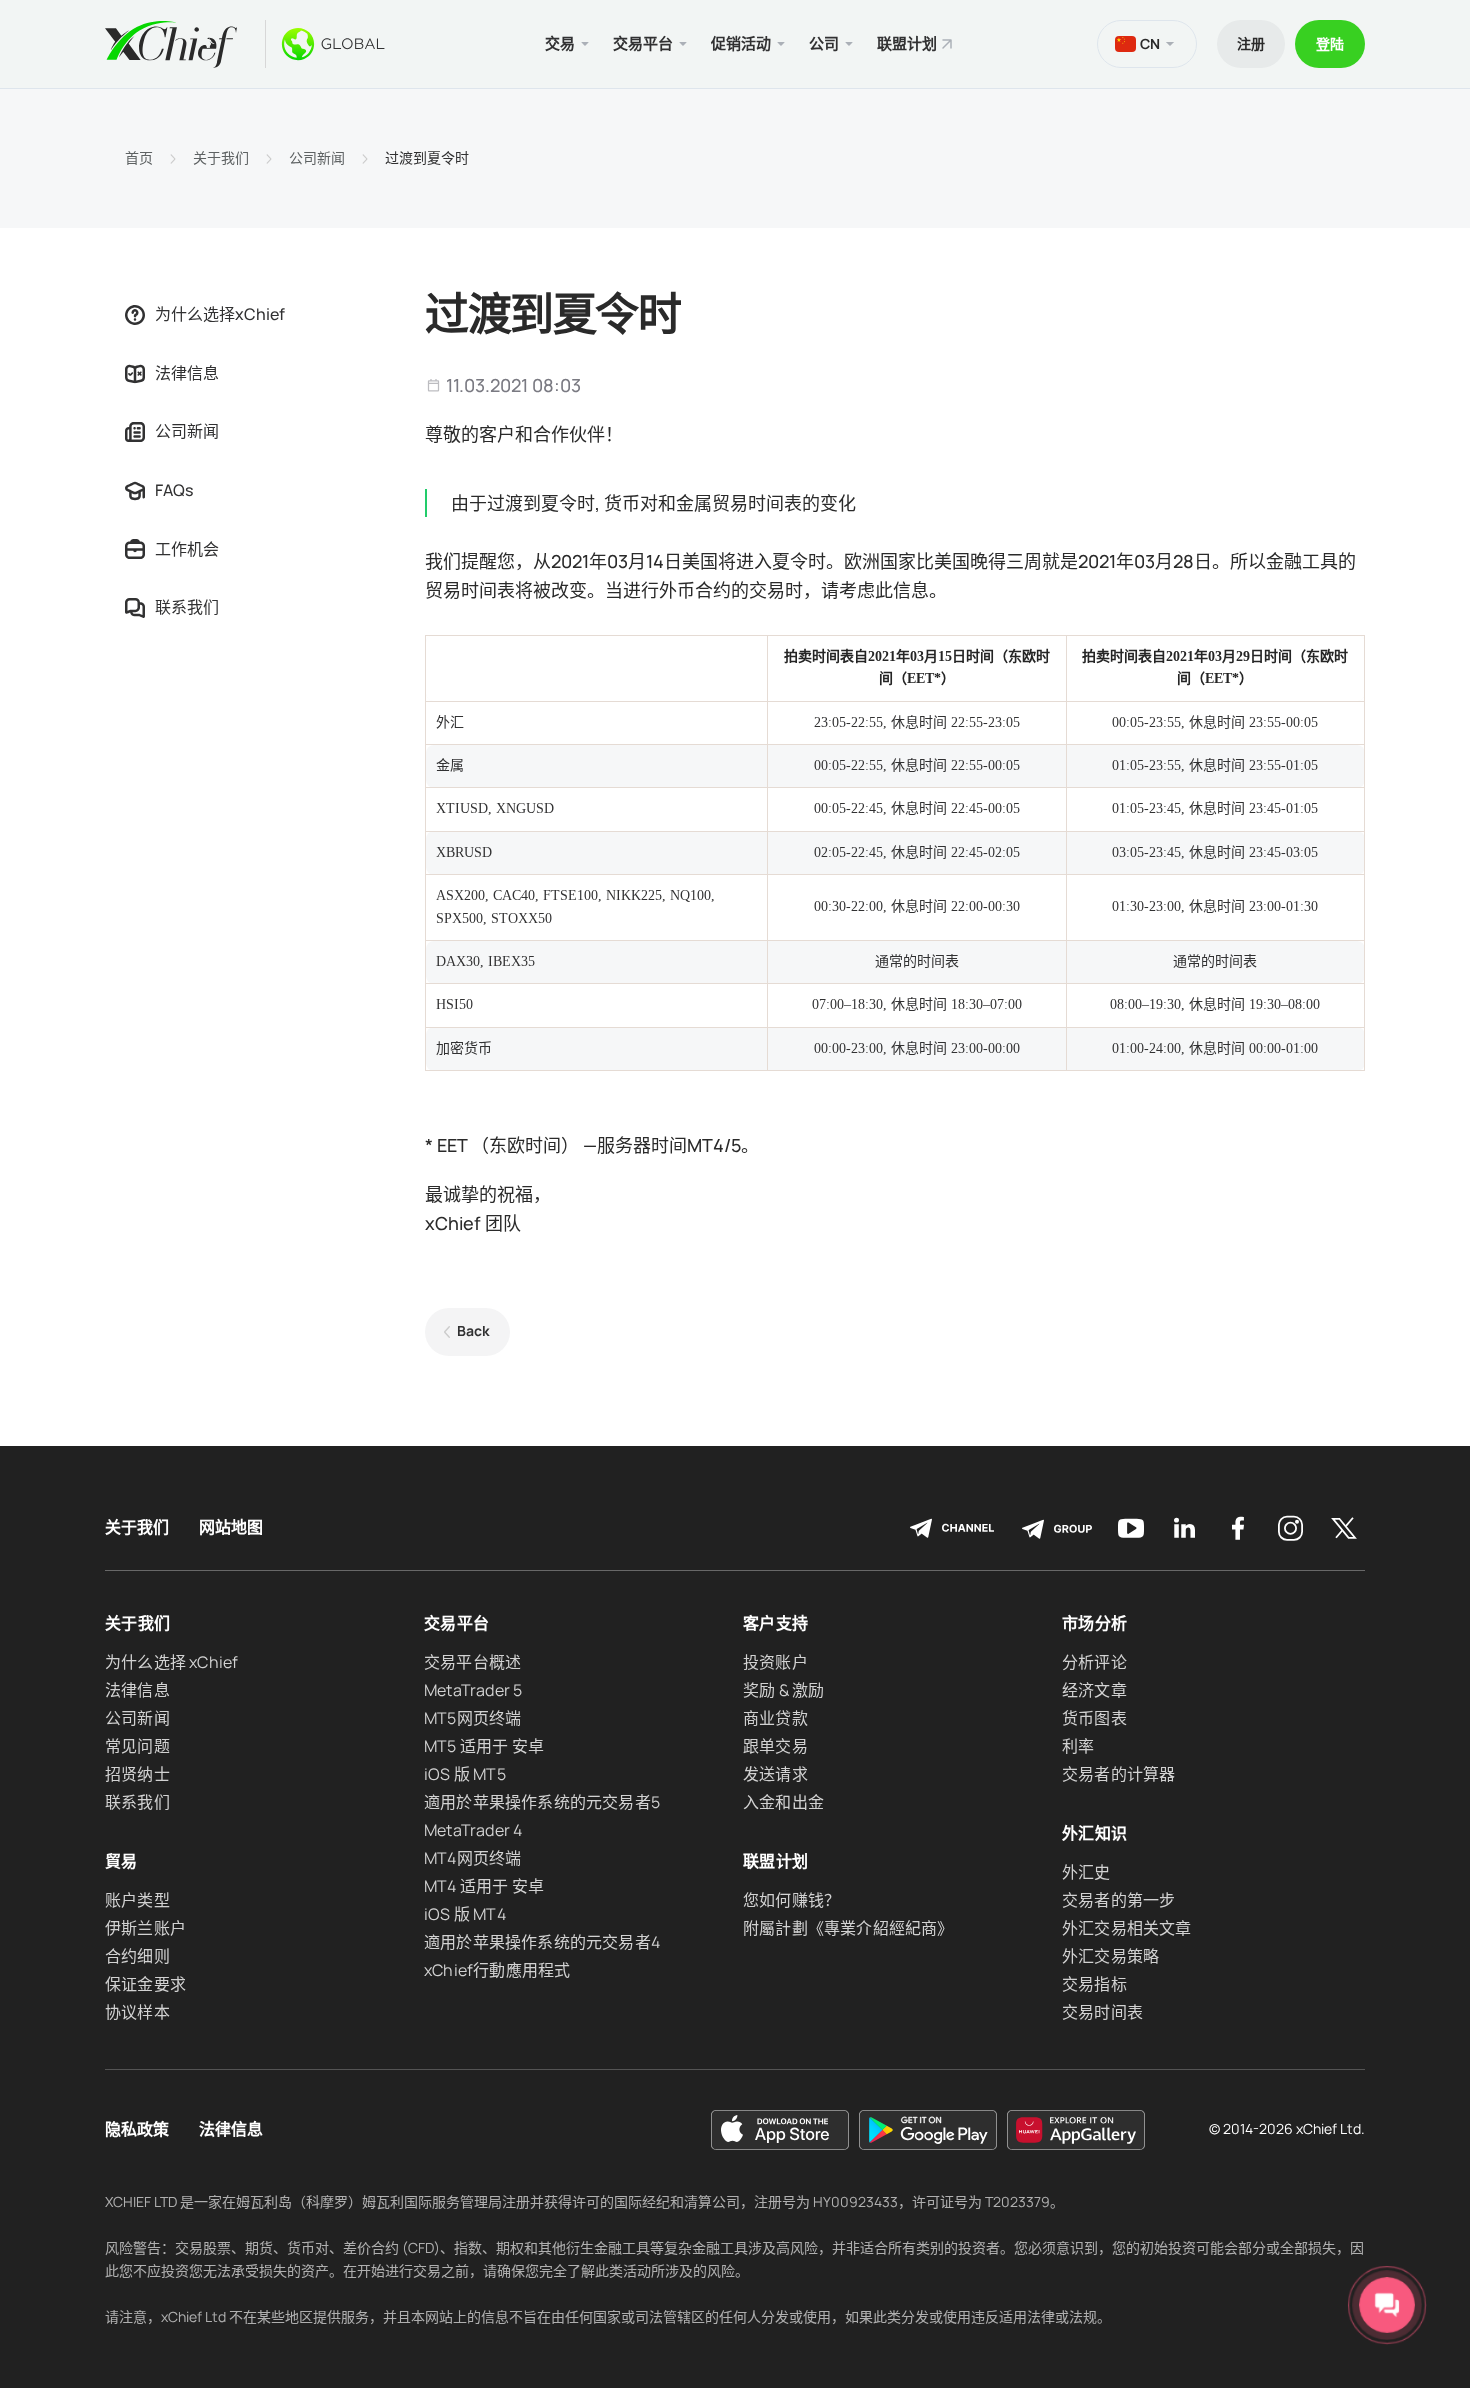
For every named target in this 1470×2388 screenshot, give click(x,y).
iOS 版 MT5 (465, 1774)
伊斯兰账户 (145, 1928)
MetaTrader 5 (473, 1690)
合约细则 (137, 1956)
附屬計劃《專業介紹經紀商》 (848, 1928)
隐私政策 (137, 2129)
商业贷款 (775, 1718)
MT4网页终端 (472, 1858)
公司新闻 (317, 158)
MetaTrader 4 (473, 1830)
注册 (1251, 43)
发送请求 (775, 1774)
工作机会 (187, 549)
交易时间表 (1102, 2012)
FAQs (174, 490)
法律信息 (187, 373)
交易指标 (1094, 1984)
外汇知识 (1094, 1833)
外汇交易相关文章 (1127, 1928)
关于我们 (221, 158)
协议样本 (137, 2012)
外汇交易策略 (1110, 1956)
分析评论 (1094, 1662)
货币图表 (1094, 1718)
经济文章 (1094, 1690)
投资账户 (775, 1662)
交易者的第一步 (1118, 1900)
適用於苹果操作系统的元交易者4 (542, 1942)
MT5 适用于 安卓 (484, 1746)
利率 (1078, 1746)
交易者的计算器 (1118, 1774)
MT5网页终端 (472, 1718)
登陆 (1330, 43)
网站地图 (231, 1527)
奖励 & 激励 (783, 1690)
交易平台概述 (472, 1662)
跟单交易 (775, 1746)
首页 (139, 158)
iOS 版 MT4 (465, 1914)
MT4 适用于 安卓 (484, 1886)
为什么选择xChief (220, 314)
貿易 (121, 1861)
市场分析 (1094, 1623)
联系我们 (187, 607)
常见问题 (137, 1746)
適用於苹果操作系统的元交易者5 (542, 1802)
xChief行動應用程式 (497, 1970)
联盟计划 (907, 43)
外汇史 (1086, 1872)
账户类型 (137, 1900)
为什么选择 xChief (171, 1662)
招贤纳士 (137, 1774)
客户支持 (775, 1623)
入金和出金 (783, 1802)
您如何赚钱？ (791, 1900)
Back (473, 1330)
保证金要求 (145, 1984)
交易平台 (456, 1623)
